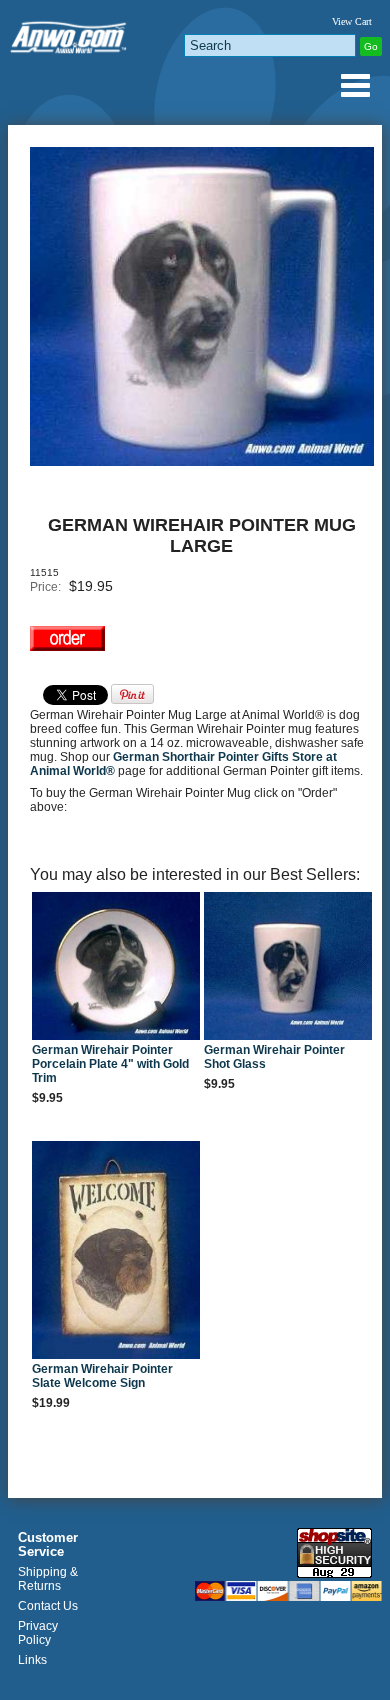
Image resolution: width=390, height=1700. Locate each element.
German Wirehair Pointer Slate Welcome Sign (102, 1376)
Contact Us (48, 1606)
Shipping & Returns (48, 1579)
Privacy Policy (38, 1633)
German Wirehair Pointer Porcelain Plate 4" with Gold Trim (110, 1064)
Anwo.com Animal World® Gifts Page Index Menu (355, 85)
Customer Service (48, 1545)
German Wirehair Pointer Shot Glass (274, 1057)
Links (32, 1660)
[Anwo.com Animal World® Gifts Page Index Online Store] (70, 33)
